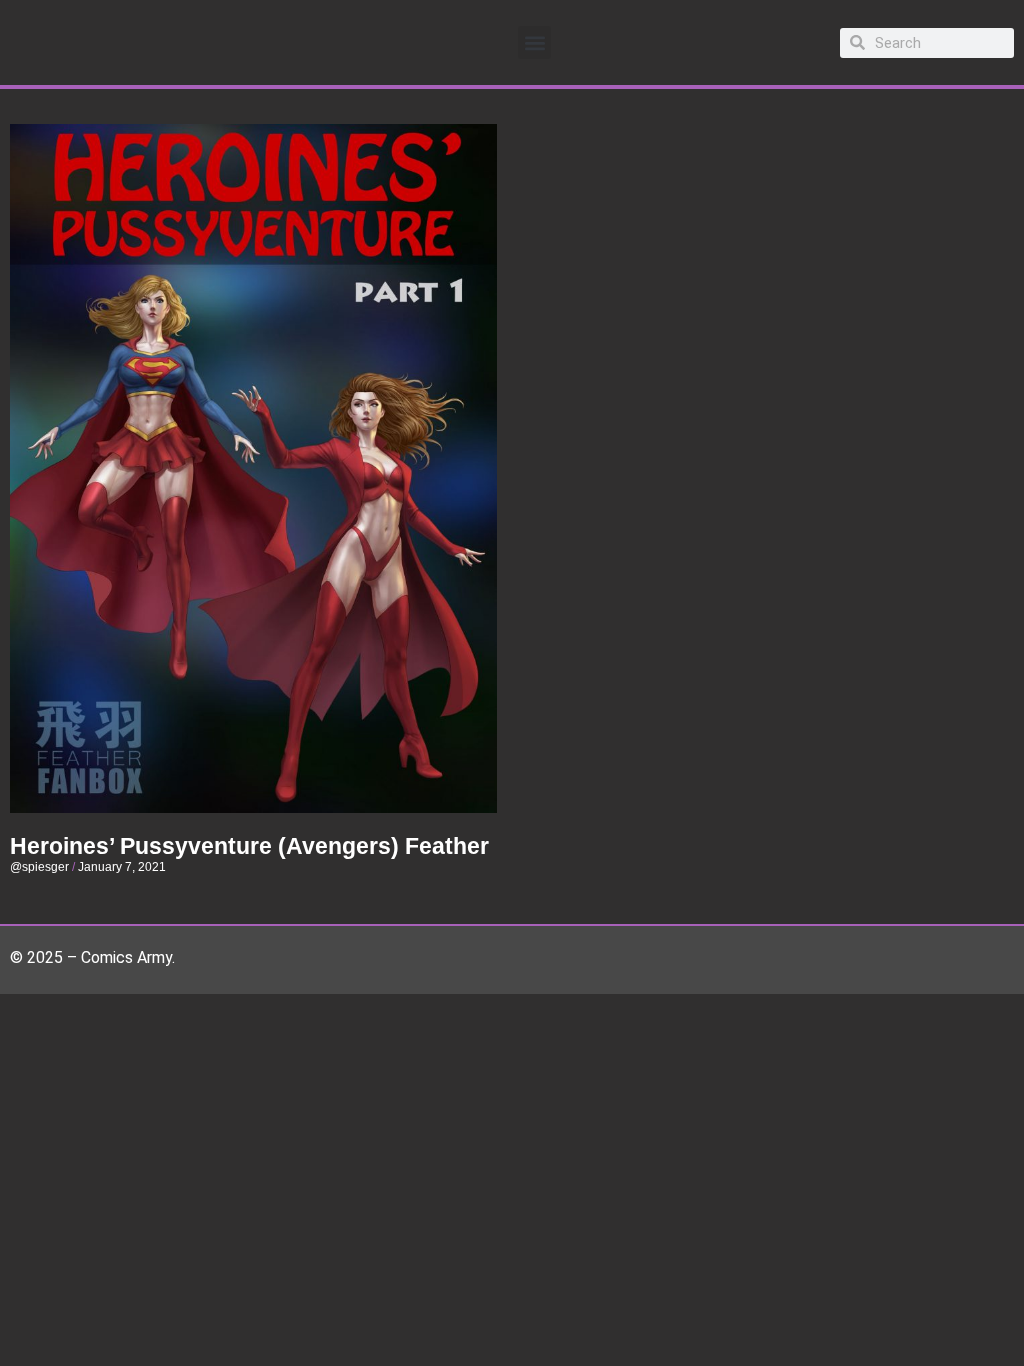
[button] (534, 42)
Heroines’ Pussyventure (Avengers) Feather (249, 846)
